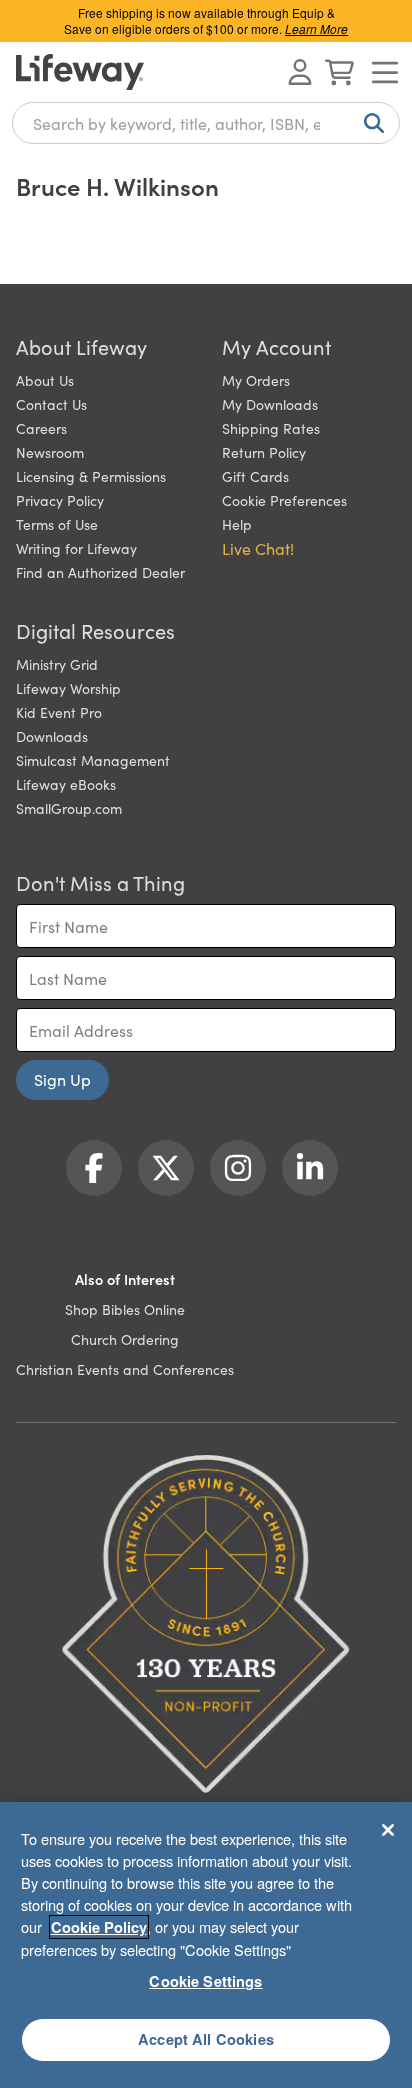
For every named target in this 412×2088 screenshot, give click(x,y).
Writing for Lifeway (76, 548)
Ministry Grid (57, 664)
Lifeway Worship (68, 688)
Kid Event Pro (59, 712)
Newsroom (50, 452)
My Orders (256, 380)
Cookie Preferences (284, 500)
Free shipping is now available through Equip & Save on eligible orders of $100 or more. (206, 20)
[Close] (388, 1830)
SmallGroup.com (69, 808)
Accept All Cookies (206, 2039)
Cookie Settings (205, 1981)
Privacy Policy (60, 500)
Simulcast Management (93, 760)
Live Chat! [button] (258, 548)
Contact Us (51, 404)
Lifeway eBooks (66, 784)
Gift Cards (255, 476)
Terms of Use (57, 524)
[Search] (370, 123)
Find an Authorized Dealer (100, 572)
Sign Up (62, 1079)
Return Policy (264, 452)
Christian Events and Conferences (125, 1369)
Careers (41, 428)
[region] (206, 1945)
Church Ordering (125, 1339)
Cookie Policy (99, 1927)
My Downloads (270, 404)
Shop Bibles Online (125, 1309)
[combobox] (206, 123)
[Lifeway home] (80, 72)
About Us (45, 380)
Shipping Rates (271, 428)
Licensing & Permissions (91, 476)
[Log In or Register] (300, 72)
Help (237, 524)
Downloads (52, 736)
